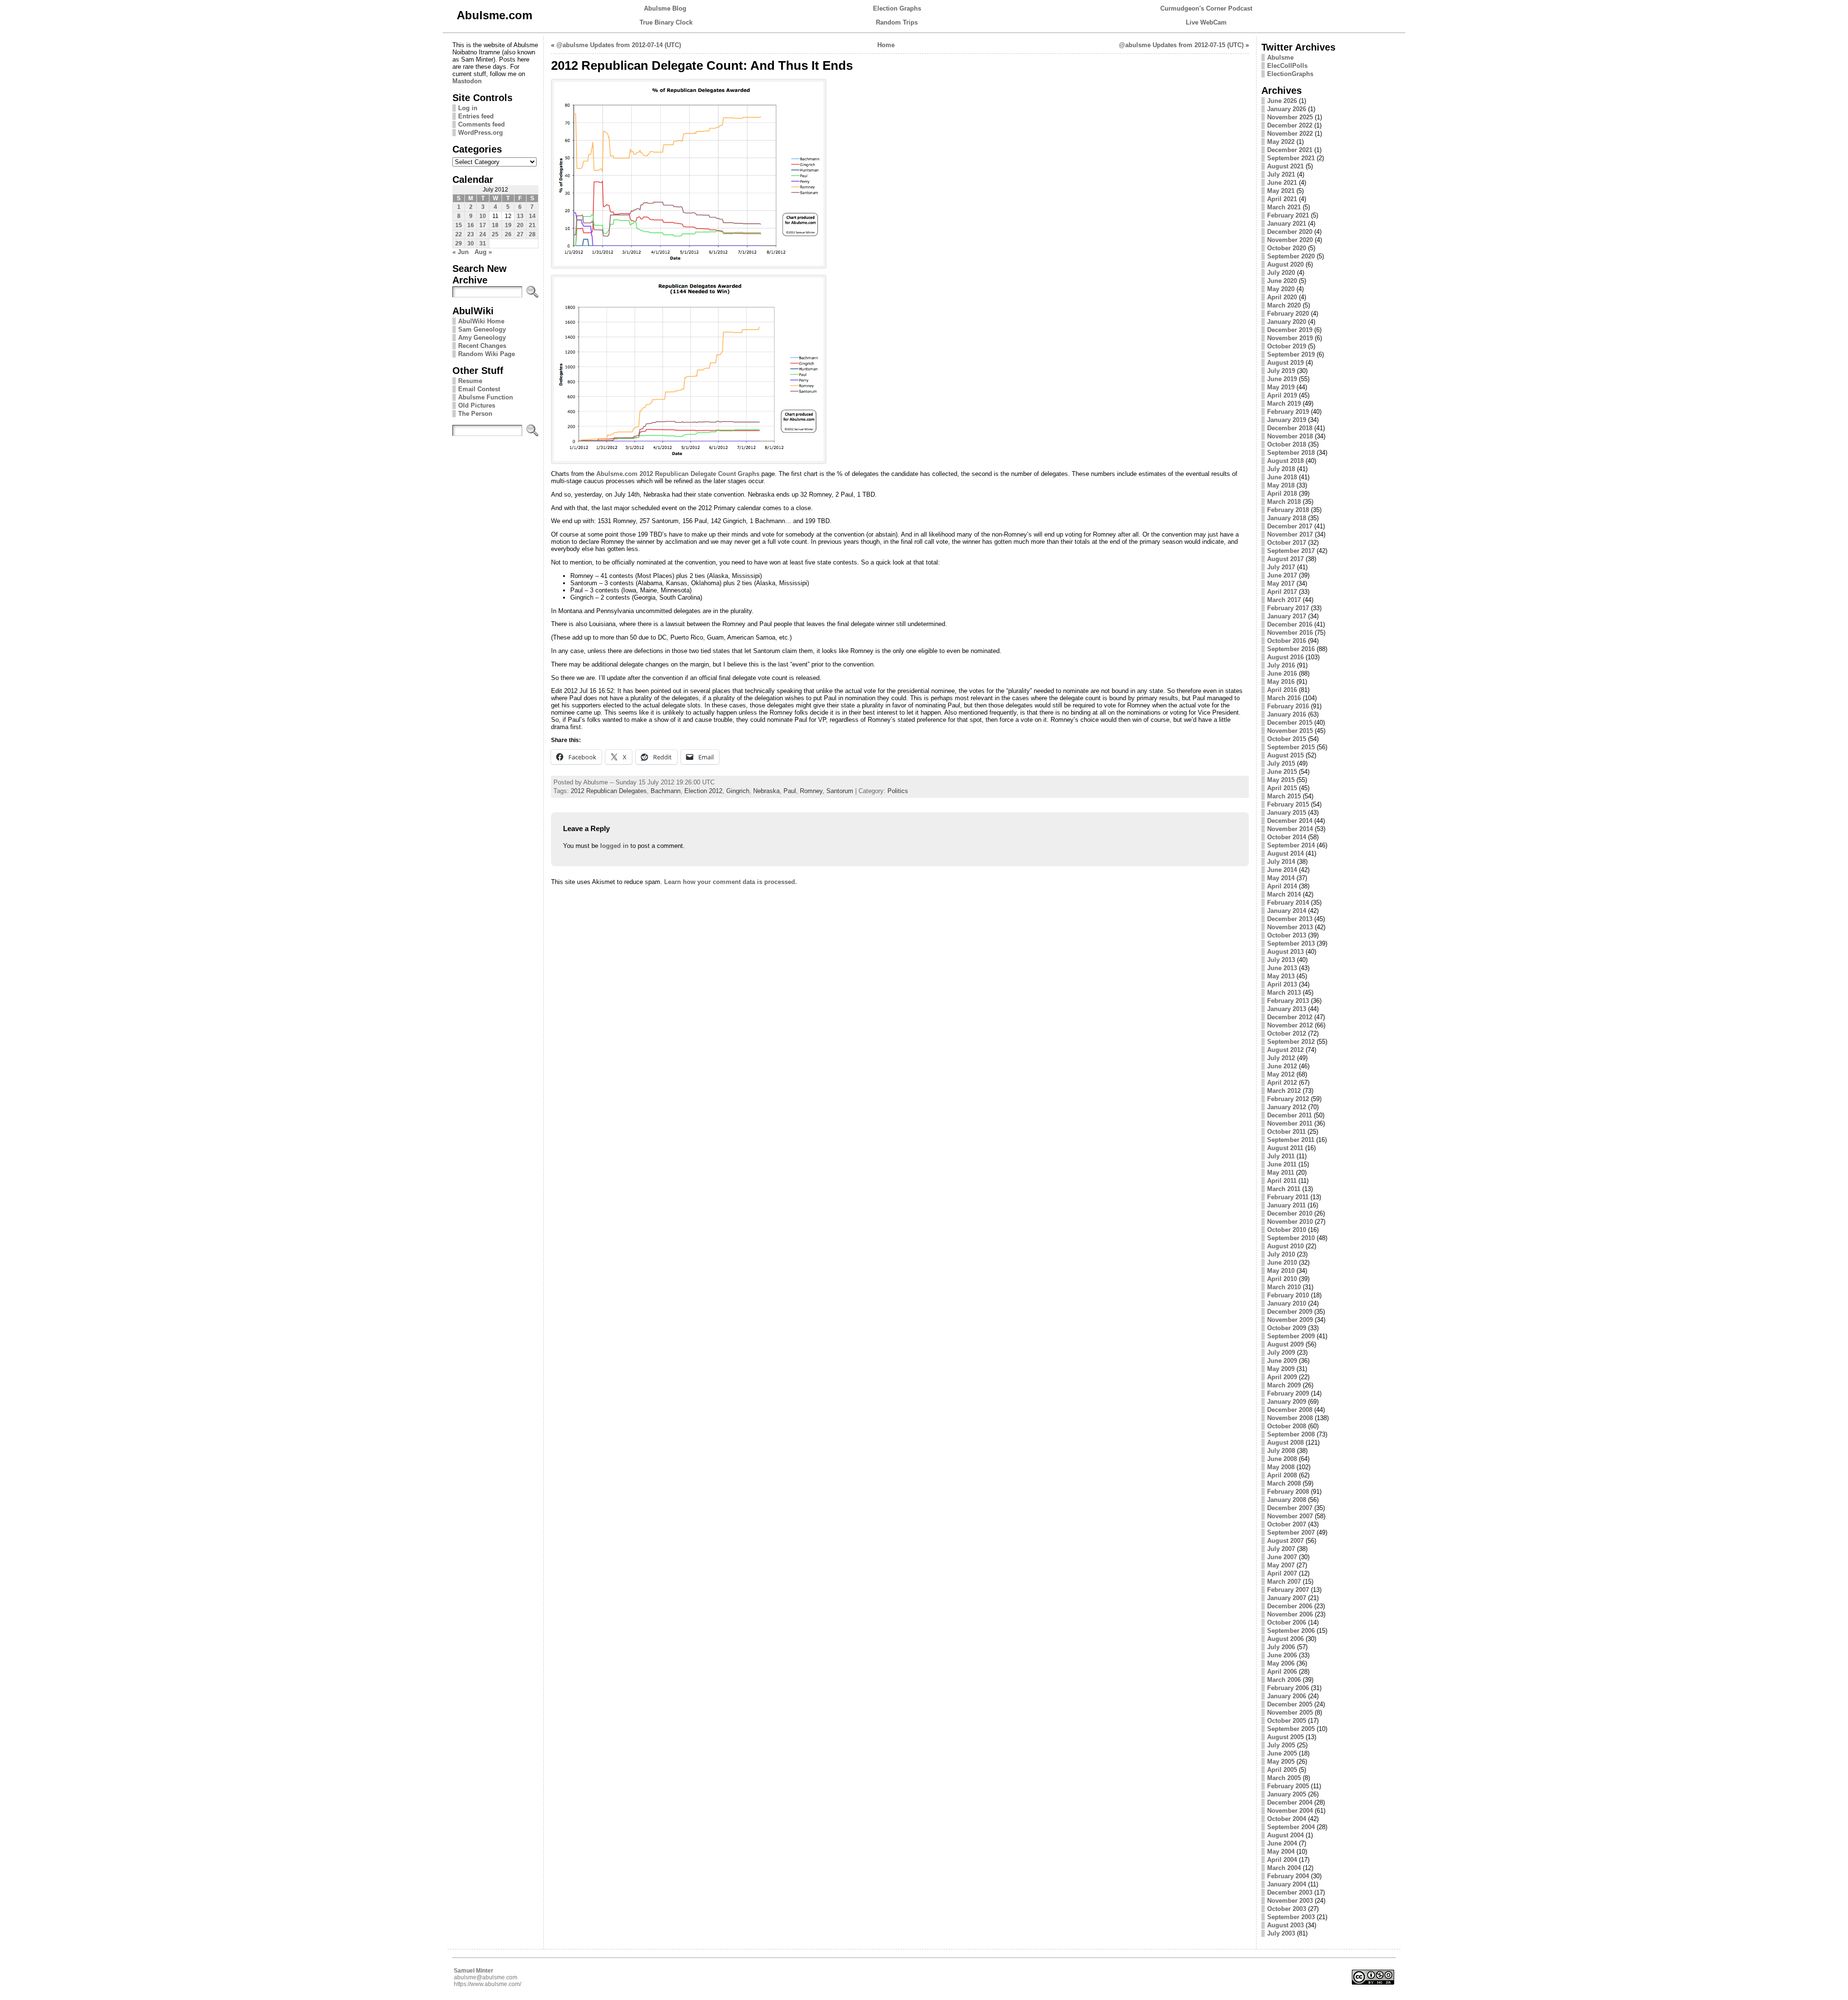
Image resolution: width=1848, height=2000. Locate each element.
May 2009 (1281, 1369)
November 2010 (1290, 1222)
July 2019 (1281, 371)
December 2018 (1290, 428)
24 (483, 234)
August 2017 (1285, 559)
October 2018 (1287, 444)
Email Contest (479, 389)
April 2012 (1282, 1083)
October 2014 (1287, 837)
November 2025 (1290, 117)
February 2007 (1288, 1590)
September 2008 (1291, 1434)
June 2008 (1282, 1459)
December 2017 (1290, 526)
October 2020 (1287, 248)
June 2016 (1282, 673)
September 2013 (1291, 943)
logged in (614, 846)
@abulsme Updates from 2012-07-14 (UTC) (619, 45)
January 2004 (1287, 1884)
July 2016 (1281, 665)
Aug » (483, 252)
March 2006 (1284, 1680)
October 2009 (1287, 1328)
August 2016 (1285, 657)
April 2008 (1282, 1475)
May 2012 (1281, 1074)
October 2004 (1287, 1819)
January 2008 (1287, 1500)
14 (532, 216)
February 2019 (1288, 412)
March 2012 (1284, 1091)
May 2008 (1281, 1467)
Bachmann (666, 791)
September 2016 (1291, 649)
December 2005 (1290, 1704)
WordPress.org (481, 133)
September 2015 (1291, 747)
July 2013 (1281, 960)
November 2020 (1290, 240)
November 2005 (1290, 1712)
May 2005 (1281, 1762)
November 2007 (1290, 1516)
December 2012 (1290, 1017)
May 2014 (1281, 878)
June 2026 (1282, 101)
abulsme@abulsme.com (486, 1977)
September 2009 (1291, 1336)
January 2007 (1287, 1598)
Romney (811, 791)
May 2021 (1281, 191)
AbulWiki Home (481, 321)
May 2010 (1281, 1271)
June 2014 (1282, 870)
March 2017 (1284, 600)
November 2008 (1290, 1418)
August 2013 (1285, 952)
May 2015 (1281, 780)
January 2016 (1287, 714)
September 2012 (1291, 1042)
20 (520, 225)
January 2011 (1286, 1205)
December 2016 (1290, 624)
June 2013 (1282, 968)
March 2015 (1284, 796)
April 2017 (1282, 592)
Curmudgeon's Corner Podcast (1206, 8)
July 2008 (1281, 1451)
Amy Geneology (482, 338)
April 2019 (1282, 395)
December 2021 (1290, 150)
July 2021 (1281, 174)
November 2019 (1290, 338)
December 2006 (1290, 1606)
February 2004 (1288, 1876)
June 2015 (1282, 772)
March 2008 (1284, 1483)
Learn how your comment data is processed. (731, 882)
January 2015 (1287, 813)
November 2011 (1290, 1123)
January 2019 (1287, 420)
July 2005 (1281, 1745)
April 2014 (1282, 886)
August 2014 (1285, 853)
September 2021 (1291, 158)
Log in (468, 108)
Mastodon (467, 81)
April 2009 (1282, 1377)
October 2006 (1287, 1622)
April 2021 (1282, 199)
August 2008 (1285, 1442)
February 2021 (1288, 215)
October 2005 (1287, 1721)
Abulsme (1280, 58)
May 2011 (1281, 1173)
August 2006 (1285, 1639)
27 (520, 234)
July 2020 (1281, 273)
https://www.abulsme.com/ (488, 1984)
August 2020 (1285, 264)
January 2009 (1287, 1402)
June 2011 (1282, 1164)
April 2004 (1282, 1860)
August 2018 (1285, 461)
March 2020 (1284, 305)
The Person (475, 414)
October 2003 (1287, 1909)
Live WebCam (1206, 22)
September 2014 (1291, 845)
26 (508, 234)
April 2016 (1282, 690)
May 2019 (1281, 387)
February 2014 (1288, 903)
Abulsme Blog (665, 8)
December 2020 (1290, 232)
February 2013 (1288, 1001)
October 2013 (1287, 935)
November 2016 (1290, 633)
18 (495, 225)
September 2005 (1291, 1729)
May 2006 (1281, 1663)
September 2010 (1291, 1238)
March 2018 (1284, 502)
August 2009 (1285, 1344)
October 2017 (1287, 543)
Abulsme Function (486, 397)
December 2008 (1290, 1410)
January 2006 (1287, 1696)
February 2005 (1288, 1786)
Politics (898, 791)
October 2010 (1287, 1230)
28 (532, 234)
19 (508, 225)
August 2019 (1285, 363)
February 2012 (1288, 1099)
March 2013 (1284, 993)
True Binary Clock (666, 22)
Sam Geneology (482, 329)
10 (483, 216)
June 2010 (1282, 1263)
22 (459, 234)
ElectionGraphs (1290, 74)
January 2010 (1287, 1303)
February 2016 (1288, 706)
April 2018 (1282, 494)
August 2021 (1285, 166)
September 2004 (1291, 1827)
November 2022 (1290, 134)
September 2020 (1291, 256)
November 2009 (1290, 1320)
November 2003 (1290, 1901)
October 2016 (1287, 641)
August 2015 (1285, 755)
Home (886, 45)
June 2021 (1282, 183)
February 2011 (1288, 1197)
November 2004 (1290, 1811)
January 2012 (1287, 1107)
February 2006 (1288, 1688)
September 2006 (1291, 1631)
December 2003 (1290, 1892)
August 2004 (1285, 1835)
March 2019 (1284, 404)
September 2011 (1291, 1140)
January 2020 (1287, 322)
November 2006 (1290, 1614)
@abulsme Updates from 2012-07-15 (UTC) (1181, 45)
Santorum (840, 791)
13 (520, 216)
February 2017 (1288, 608)
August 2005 (1285, 1737)
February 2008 (1288, 1492)
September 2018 (1291, 453)
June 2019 (1282, 379)
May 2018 (1281, 485)
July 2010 (1281, 1254)
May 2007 (1281, 1565)
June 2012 (1282, 1066)
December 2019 (1290, 330)
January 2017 (1287, 616)
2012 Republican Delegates (609, 791)
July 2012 (1281, 1058)
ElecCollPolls (1287, 66)
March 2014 (1284, 894)
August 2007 (1285, 1541)
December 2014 (1290, 821)
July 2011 (1281, 1156)
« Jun (461, 252)
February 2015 (1288, 804)
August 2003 (1285, 1925)
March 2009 (1284, 1385)
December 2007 (1290, 1508)
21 (532, 225)
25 (495, 234)
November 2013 (1290, 927)
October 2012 (1287, 1033)
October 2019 (1287, 346)
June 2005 (1282, 1753)
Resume (470, 381)
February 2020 (1288, 314)
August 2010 (1285, 1246)
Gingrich (738, 791)
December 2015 (1290, 723)
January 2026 (1287, 109)
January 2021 (1287, 224)
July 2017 (1281, 567)
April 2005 (1282, 1770)
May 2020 (1281, 289)
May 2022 (1281, 142)
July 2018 (1281, 469)
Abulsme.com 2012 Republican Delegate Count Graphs (678, 474)
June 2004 (1282, 1843)
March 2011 (1284, 1189)
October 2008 (1287, 1426)
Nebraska (766, 791)
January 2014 (1287, 911)
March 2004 (1284, 1868)
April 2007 (1282, 1573)
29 (459, 244)
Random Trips (897, 22)
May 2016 (1281, 682)
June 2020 (1282, 281)
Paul (790, 791)
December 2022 (1290, 125)
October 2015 (1287, 739)
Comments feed (481, 124)
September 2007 (1291, 1532)
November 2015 (1290, 731)
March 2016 (1284, 698)
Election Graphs (897, 8)
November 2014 (1290, 829)
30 (471, 244)
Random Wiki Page (487, 354)
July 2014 (1281, 862)
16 (471, 225)
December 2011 (1290, 1115)
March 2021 (1284, 207)
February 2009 (1288, 1393)
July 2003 (1281, 1933)
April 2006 (1282, 1672)
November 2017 (1290, 534)
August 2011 (1285, 1148)
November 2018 (1290, 436)
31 (483, 244)
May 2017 (1281, 583)
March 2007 (1284, 1582)
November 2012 (1290, 1025)
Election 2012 (703, 791)
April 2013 (1282, 984)
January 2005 (1287, 1794)
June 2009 (1282, 1361)
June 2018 (1282, 477)
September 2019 (1291, 354)
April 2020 (1282, 297)
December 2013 (1290, 919)
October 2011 (1286, 1132)
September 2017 (1291, 551)
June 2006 (1282, 1655)
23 (471, 234)
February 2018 (1288, 510)
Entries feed (476, 116)
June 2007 (1282, 1557)
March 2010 (1284, 1287)
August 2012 (1285, 1050)
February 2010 (1288, 1295)
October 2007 (1287, 1524)
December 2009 (1290, 1312)
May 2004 (1281, 1852)
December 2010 (1290, 1213)
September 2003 (1291, 1917)
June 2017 (1282, 575)
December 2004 (1290, 1802)
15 (459, 225)
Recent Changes (482, 346)
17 (483, 225)
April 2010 (1282, 1279)
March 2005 (1284, 1778)
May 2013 (1281, 976)
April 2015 (1282, 788)
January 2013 (1287, 1009)
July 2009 (1281, 1353)
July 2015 (1281, 763)
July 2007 (1281, 1549)
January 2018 (1287, 518)
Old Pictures (477, 405)
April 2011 (1282, 1181)
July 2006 (1281, 1647)
